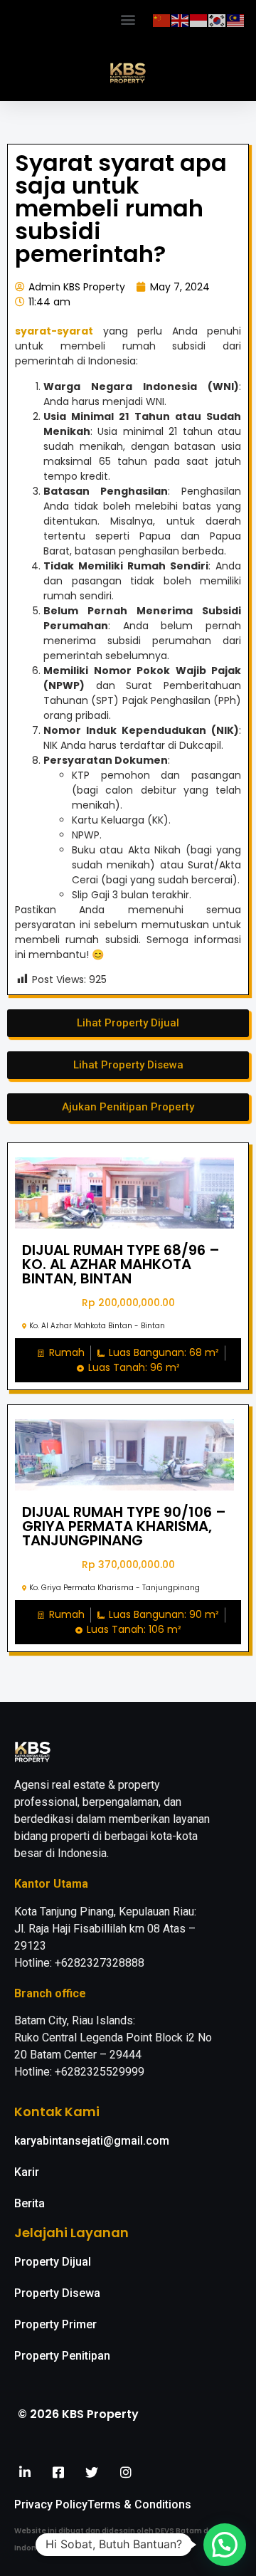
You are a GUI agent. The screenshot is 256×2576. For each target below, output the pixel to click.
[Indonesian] (199, 19)
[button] (128, 19)
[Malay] (236, 19)
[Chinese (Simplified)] (162, 19)
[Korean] (218, 19)
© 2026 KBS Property (78, 2414)
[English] (181, 19)
